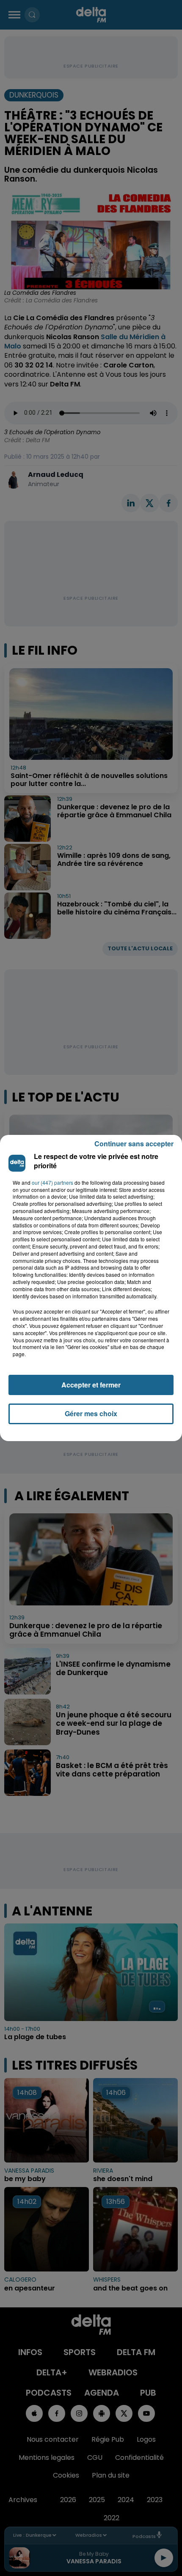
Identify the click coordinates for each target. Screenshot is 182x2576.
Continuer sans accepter (134, 1144)
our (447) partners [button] (52, 1183)
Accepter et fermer (91, 1385)
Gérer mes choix (91, 1413)
